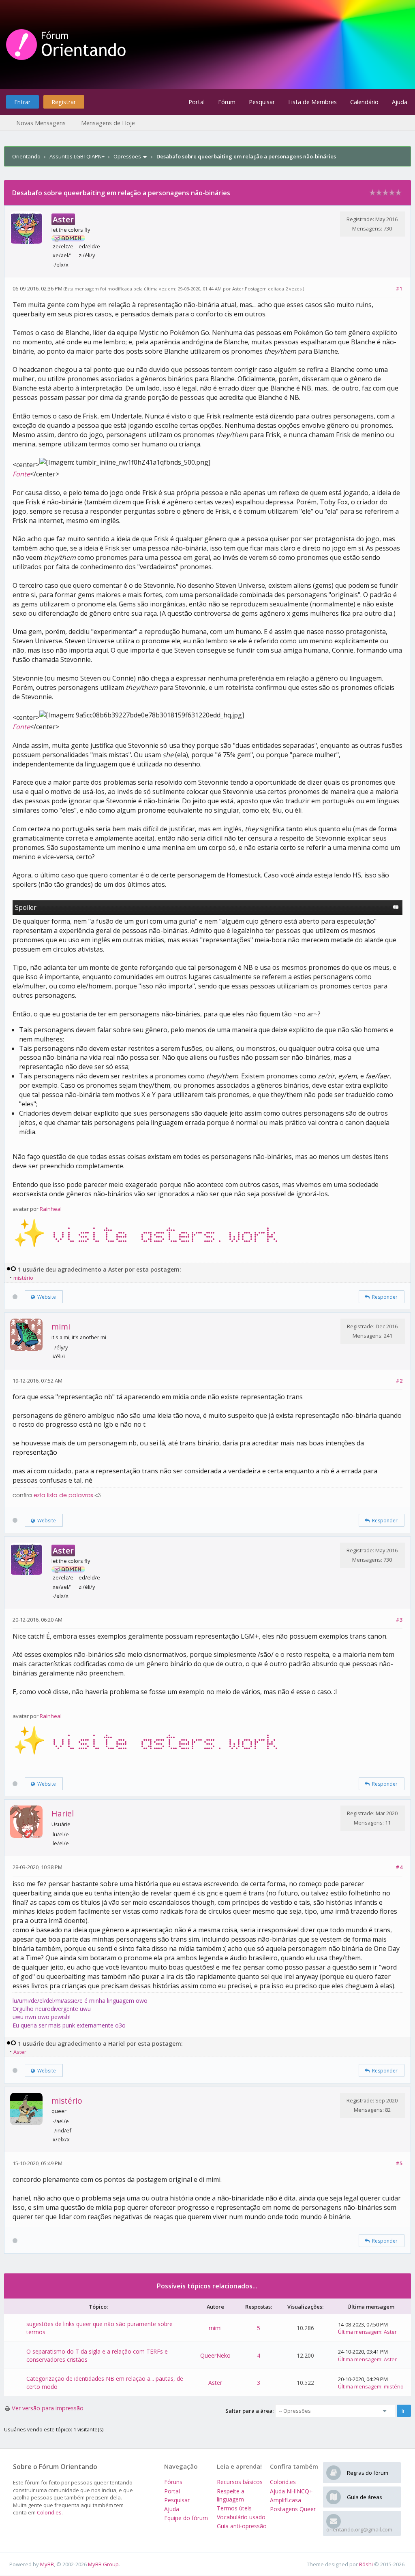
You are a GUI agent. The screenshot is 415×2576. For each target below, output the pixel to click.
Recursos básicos (240, 2482)
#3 (399, 1620)
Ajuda (400, 102)
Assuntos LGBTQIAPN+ (77, 156)
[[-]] (11, 1269)
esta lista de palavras (63, 1496)
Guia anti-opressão (242, 2526)
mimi (61, 1326)
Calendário (364, 102)
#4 (399, 1867)
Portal (197, 102)
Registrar (64, 102)
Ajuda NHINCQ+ (291, 2491)
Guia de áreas (365, 2497)
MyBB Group (103, 2564)
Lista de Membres (312, 102)
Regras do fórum (368, 2473)
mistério (23, 1278)
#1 (399, 288)
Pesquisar (262, 102)
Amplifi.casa (286, 2500)
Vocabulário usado (241, 2517)
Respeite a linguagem (231, 2495)
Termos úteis (234, 2508)
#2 (399, 1381)
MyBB (47, 2564)
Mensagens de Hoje (108, 123)
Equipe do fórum (186, 2518)
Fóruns (173, 2482)
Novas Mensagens (41, 123)
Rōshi (366, 2564)
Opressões (127, 156)
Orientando (26, 156)
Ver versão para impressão (48, 2408)
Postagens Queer (293, 2509)
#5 (399, 2163)
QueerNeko (215, 2355)
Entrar (22, 102)
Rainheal (51, 1209)
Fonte (21, 474)
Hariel (63, 1813)
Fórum (227, 102)
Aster (238, 289)
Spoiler (26, 907)
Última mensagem (360, 2332)
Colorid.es (49, 2512)
